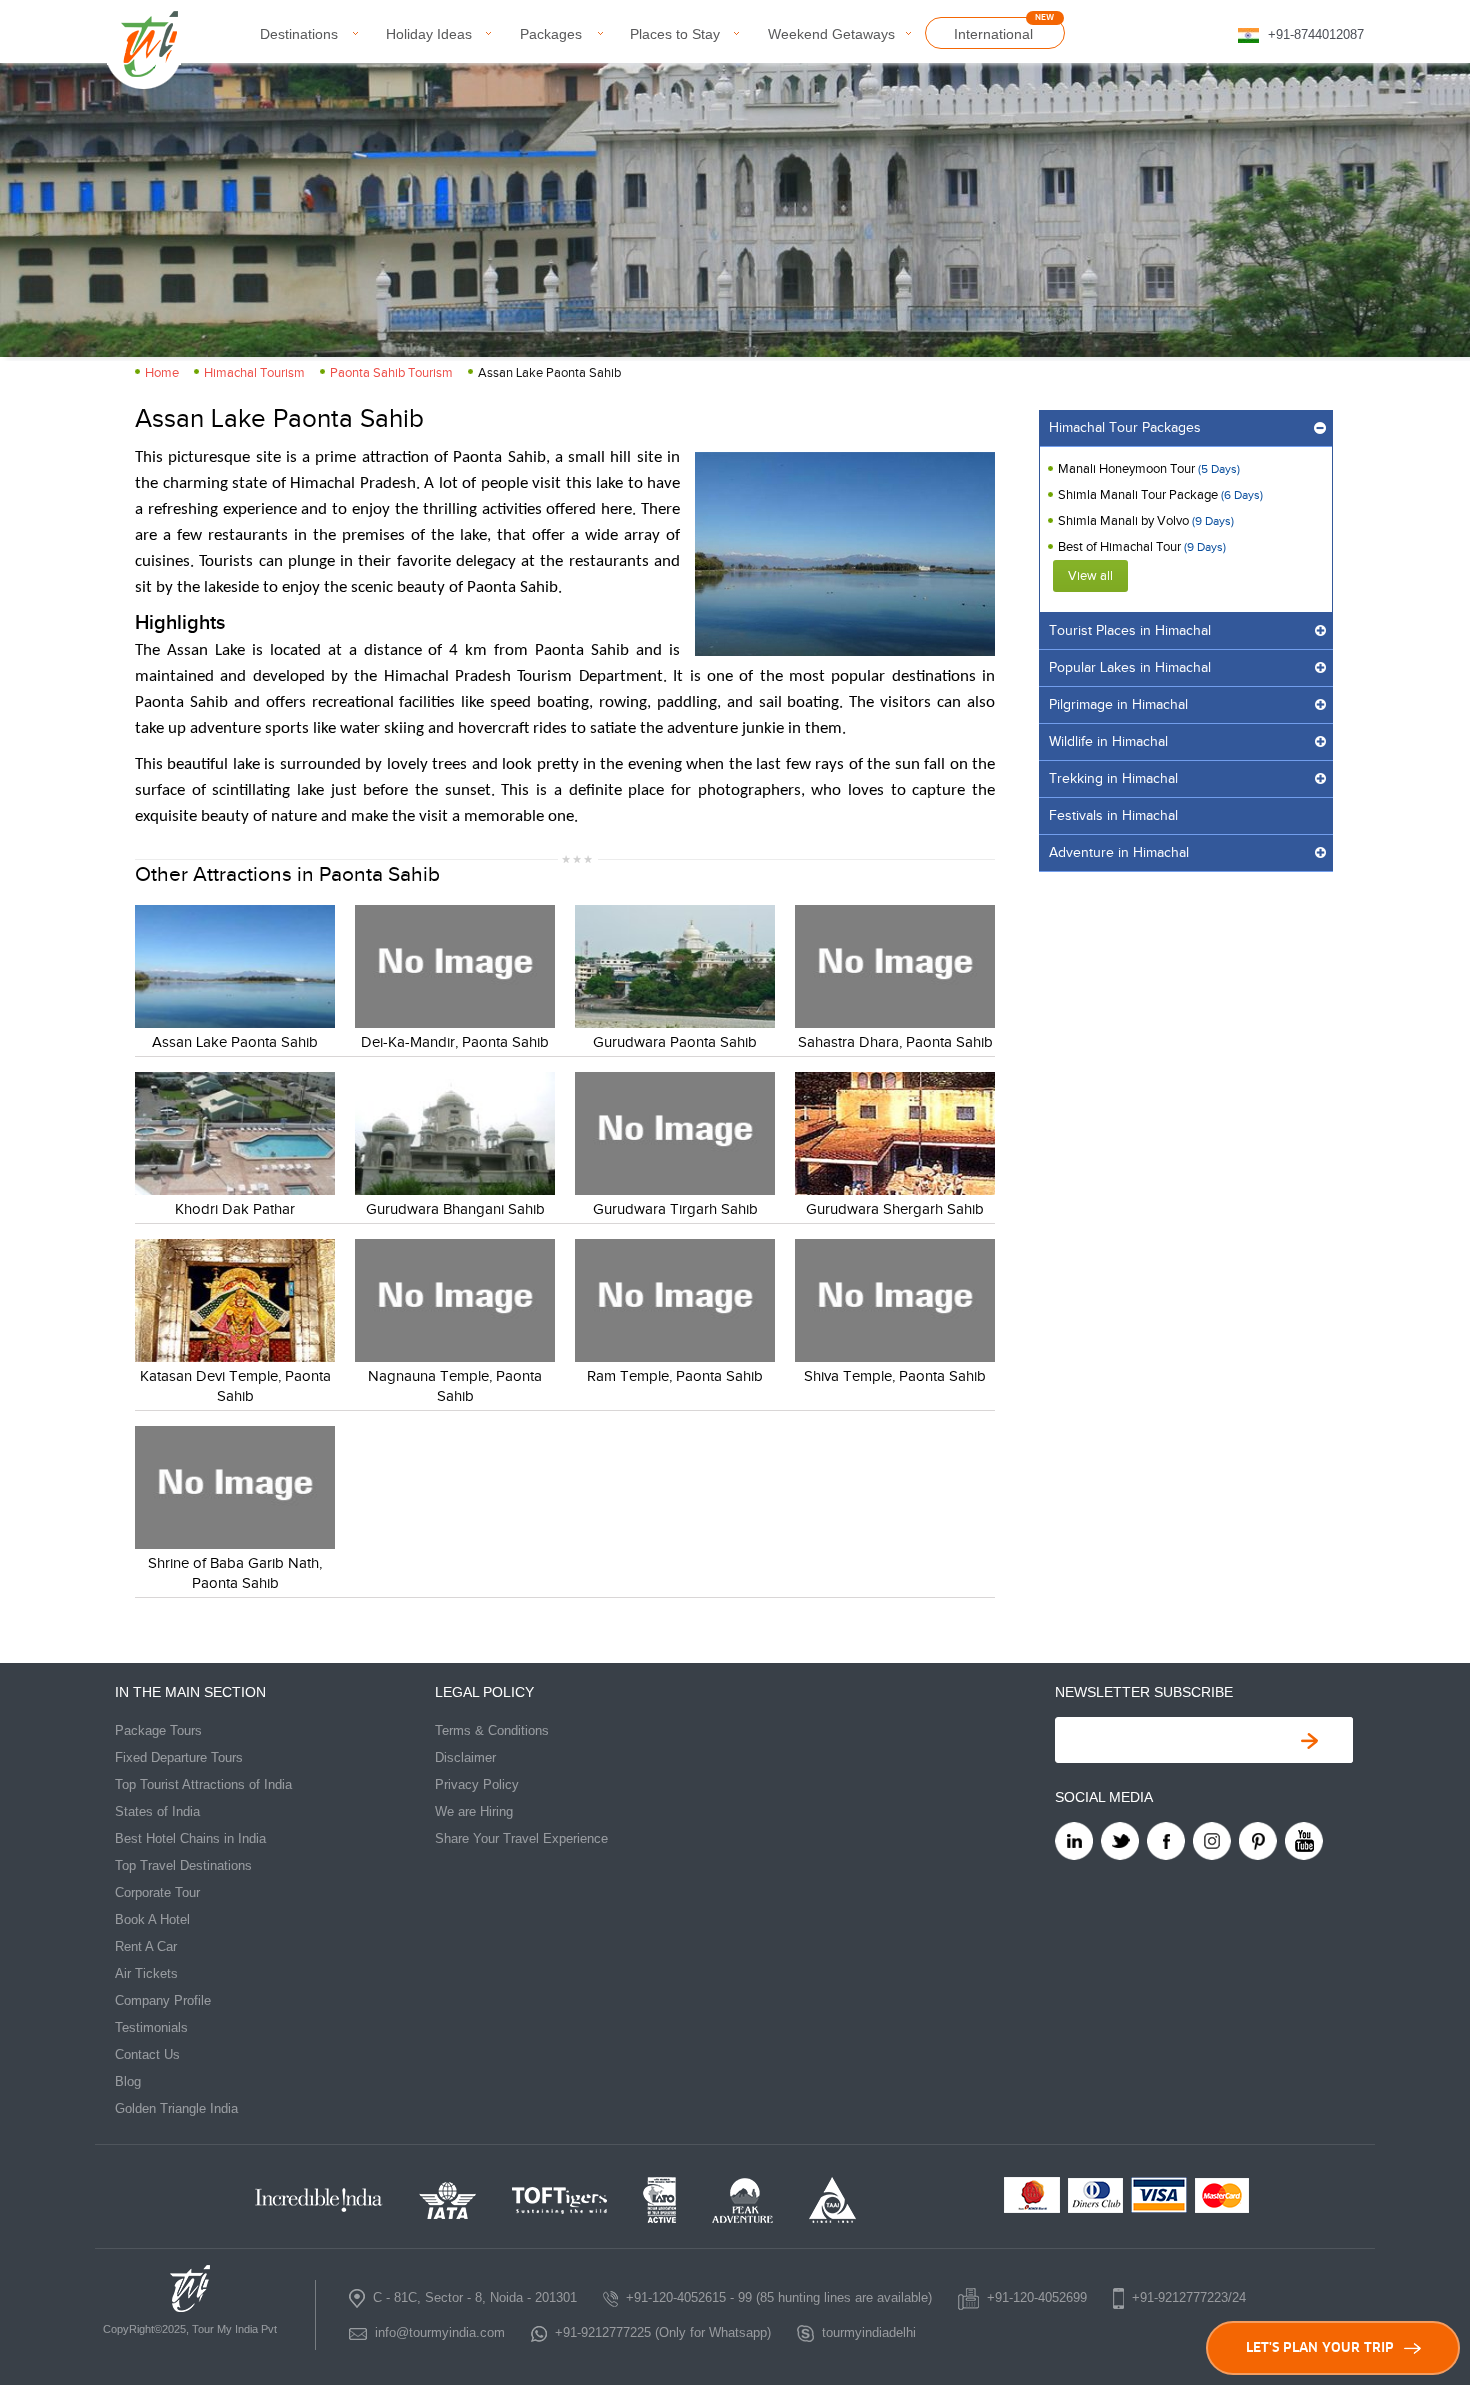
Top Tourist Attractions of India (203, 1784)
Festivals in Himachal (1113, 816)
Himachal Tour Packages (1125, 428)
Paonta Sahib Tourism (391, 373)
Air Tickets (146, 1973)
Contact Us (147, 2054)
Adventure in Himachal (1119, 853)
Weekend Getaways (831, 34)
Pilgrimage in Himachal (1118, 705)
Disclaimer (465, 1757)
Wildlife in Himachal (1108, 742)
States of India (157, 1811)
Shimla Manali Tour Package (1139, 495)
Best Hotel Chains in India (190, 1838)
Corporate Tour (157, 1892)
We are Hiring (474, 1811)
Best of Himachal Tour (1119, 547)
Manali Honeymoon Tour (1126, 469)
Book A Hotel (152, 1919)
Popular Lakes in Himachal (1130, 668)
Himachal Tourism (254, 373)
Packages (551, 34)
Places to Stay (675, 34)
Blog (128, 2081)
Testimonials (151, 2027)
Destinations (299, 34)
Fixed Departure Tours (179, 1757)
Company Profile (163, 2000)
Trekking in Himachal (1113, 779)
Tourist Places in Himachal (1130, 631)
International (993, 34)
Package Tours (158, 1730)
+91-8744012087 (1316, 34)
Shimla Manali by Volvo (1125, 521)
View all (1090, 576)
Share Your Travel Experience (521, 1838)
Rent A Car (146, 1946)
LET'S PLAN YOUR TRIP (1320, 2347)
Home (162, 373)
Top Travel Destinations (183, 1865)
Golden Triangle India (176, 2108)
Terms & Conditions (492, 1730)
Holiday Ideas (429, 34)
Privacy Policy (477, 1784)
